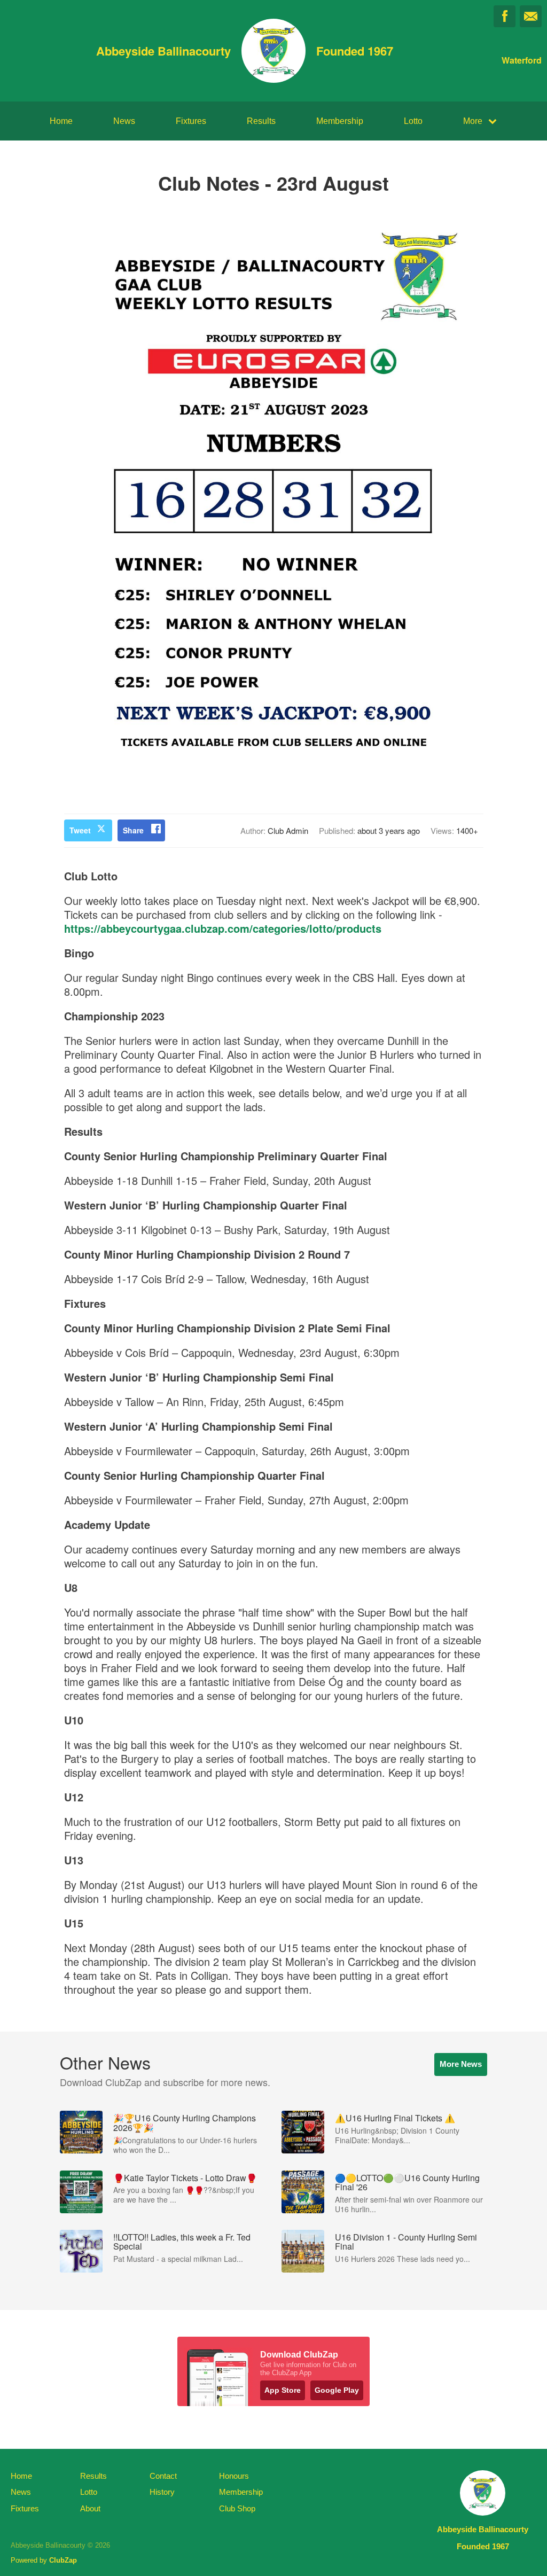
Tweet (80, 830)
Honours (234, 2476)
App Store (283, 2390)
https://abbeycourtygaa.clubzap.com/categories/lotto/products (223, 928)
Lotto (413, 121)
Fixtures (191, 121)
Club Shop (237, 2508)
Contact (163, 2476)
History (162, 2492)
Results (261, 121)
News (124, 121)
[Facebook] (505, 16)
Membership (340, 121)
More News (461, 2064)
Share (133, 830)
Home (61, 121)
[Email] (531, 16)
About (90, 2508)
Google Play (337, 2390)
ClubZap (63, 2560)
